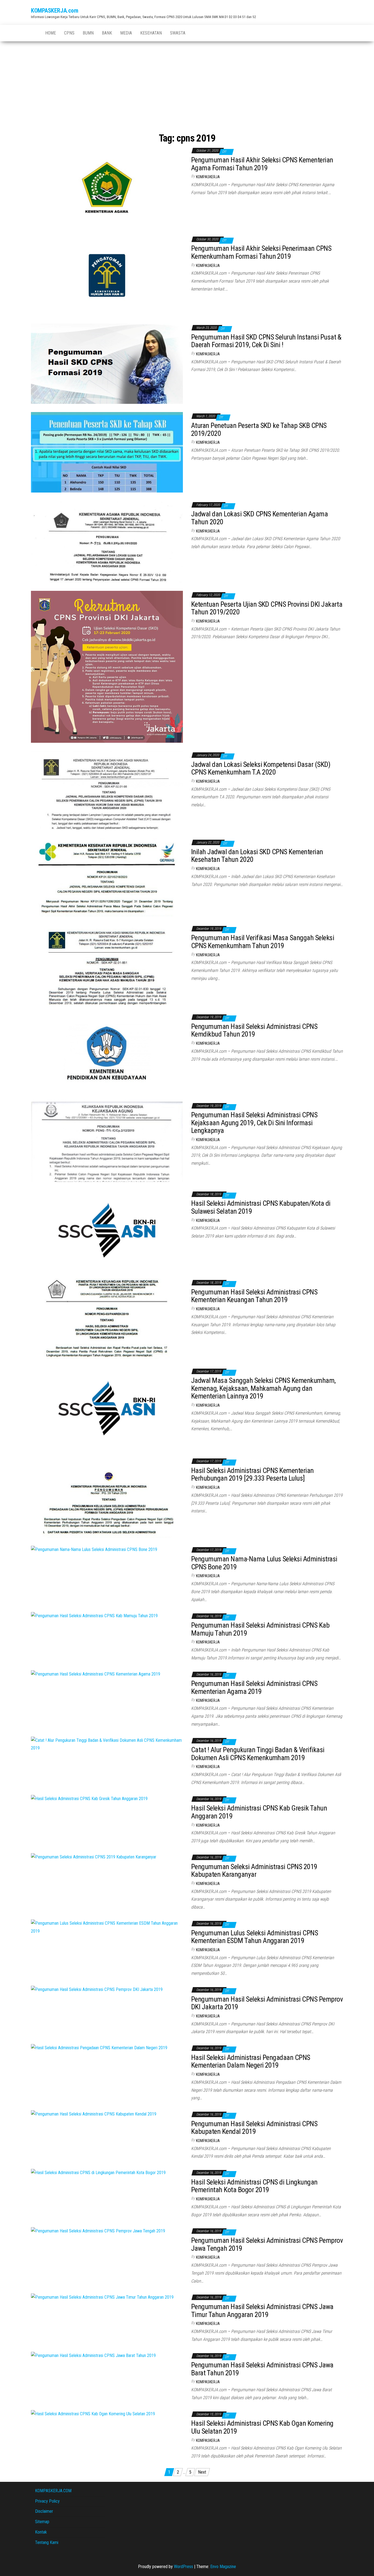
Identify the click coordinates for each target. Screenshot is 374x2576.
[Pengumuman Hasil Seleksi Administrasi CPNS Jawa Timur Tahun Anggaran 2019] (102, 2297)
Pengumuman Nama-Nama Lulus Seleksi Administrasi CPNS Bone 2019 (264, 1563)
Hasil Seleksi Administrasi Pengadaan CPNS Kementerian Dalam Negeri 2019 (251, 2061)
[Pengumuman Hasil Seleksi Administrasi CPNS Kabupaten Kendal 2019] (94, 2114)
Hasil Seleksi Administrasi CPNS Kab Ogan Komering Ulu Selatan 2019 (262, 2427)
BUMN (88, 33)
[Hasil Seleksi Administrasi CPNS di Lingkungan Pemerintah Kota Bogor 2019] (98, 2172)
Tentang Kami (47, 2542)
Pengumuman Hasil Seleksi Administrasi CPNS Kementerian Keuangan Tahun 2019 (254, 1296)
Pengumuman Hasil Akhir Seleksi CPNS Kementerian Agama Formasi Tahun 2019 (262, 164)
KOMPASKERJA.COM (53, 2491)
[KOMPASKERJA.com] (34, 33)
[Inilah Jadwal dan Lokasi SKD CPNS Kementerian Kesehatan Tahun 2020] (107, 877)
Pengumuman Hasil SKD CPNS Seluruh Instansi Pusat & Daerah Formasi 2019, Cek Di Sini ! (266, 341)
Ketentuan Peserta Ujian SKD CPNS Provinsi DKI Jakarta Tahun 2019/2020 (267, 608)
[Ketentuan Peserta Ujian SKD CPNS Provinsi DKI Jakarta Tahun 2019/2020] (107, 667)
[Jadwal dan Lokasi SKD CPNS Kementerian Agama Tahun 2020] (107, 541)
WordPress (183, 2567)
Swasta (178, 33)
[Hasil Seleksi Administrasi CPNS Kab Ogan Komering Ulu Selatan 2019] (93, 2414)
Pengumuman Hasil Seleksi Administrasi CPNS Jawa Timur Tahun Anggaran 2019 (262, 2311)
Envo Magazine (223, 2567)
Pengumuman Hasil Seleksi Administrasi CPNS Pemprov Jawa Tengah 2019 (267, 2244)
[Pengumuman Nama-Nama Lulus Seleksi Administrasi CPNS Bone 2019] (94, 1549)
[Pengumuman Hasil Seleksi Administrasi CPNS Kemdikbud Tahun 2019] (107, 1053)
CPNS (69, 33)
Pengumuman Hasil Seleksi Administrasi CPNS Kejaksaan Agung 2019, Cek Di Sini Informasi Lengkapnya (254, 1123)
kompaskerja (208, 177)
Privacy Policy (47, 2501)
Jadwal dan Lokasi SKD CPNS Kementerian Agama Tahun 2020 (259, 518)
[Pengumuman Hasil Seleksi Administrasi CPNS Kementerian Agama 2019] (96, 1674)
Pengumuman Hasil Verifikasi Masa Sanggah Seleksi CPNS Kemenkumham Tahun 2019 (263, 942)
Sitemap (42, 2522)
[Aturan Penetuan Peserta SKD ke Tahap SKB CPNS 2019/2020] (107, 452)
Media (126, 33)
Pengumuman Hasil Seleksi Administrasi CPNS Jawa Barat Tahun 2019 (262, 2369)
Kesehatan (151, 33)
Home (51, 33)
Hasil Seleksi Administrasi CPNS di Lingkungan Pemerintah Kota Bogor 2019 (254, 2186)
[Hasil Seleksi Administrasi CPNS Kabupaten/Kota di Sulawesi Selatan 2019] (107, 1230)
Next (202, 2472)
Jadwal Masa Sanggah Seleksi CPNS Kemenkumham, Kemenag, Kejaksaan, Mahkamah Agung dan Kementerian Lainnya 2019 (263, 1388)
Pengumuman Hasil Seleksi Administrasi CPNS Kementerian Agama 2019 (254, 1687)
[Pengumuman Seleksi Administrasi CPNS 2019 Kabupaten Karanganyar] (94, 1857)
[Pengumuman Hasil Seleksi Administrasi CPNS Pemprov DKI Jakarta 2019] (97, 1989)
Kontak (41, 2532)
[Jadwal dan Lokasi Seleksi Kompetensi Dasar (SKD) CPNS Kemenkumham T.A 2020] (107, 790)
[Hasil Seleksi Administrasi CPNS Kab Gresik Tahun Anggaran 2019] (89, 1799)
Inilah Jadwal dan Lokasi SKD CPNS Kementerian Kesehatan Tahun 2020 (257, 856)
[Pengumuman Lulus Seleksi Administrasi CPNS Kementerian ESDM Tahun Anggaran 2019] (107, 1927)
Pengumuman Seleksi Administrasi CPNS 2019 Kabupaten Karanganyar (254, 1871)
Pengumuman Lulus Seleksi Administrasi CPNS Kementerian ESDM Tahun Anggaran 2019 (254, 1937)
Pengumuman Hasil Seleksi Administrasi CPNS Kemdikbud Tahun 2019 (254, 1030)
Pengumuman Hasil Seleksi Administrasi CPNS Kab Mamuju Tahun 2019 (260, 1629)
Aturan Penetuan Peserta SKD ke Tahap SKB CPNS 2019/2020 (259, 429)
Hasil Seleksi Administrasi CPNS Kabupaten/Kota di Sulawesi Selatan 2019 (261, 1207)
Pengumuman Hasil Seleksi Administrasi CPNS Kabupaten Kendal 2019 (254, 2128)
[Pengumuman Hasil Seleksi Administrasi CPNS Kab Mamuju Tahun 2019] (94, 1616)
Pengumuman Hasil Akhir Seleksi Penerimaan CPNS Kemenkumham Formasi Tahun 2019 (261, 252)
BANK (107, 33)
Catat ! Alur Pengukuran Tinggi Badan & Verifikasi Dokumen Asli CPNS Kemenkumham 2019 (258, 1754)
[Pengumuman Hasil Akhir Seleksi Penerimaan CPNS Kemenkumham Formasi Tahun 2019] (107, 275)
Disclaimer (44, 2511)
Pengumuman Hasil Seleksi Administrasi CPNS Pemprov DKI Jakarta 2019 (267, 2003)
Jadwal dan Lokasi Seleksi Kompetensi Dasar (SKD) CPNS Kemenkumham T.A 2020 (261, 768)
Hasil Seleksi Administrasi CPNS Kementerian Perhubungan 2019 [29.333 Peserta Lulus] (252, 1474)
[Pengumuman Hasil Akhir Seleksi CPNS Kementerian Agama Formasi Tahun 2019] (107, 186)
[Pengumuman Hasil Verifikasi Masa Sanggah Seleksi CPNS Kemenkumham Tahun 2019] (107, 964)
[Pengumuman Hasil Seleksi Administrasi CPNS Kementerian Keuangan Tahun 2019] (107, 1318)
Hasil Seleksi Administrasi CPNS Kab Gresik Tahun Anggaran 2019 (259, 1812)
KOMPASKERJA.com (54, 11)
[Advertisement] (187, 82)
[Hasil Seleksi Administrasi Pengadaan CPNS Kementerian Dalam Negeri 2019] (99, 2048)
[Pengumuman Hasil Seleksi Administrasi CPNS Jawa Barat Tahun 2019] (93, 2355)
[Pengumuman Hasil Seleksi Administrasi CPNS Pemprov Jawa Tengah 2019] (98, 2231)
